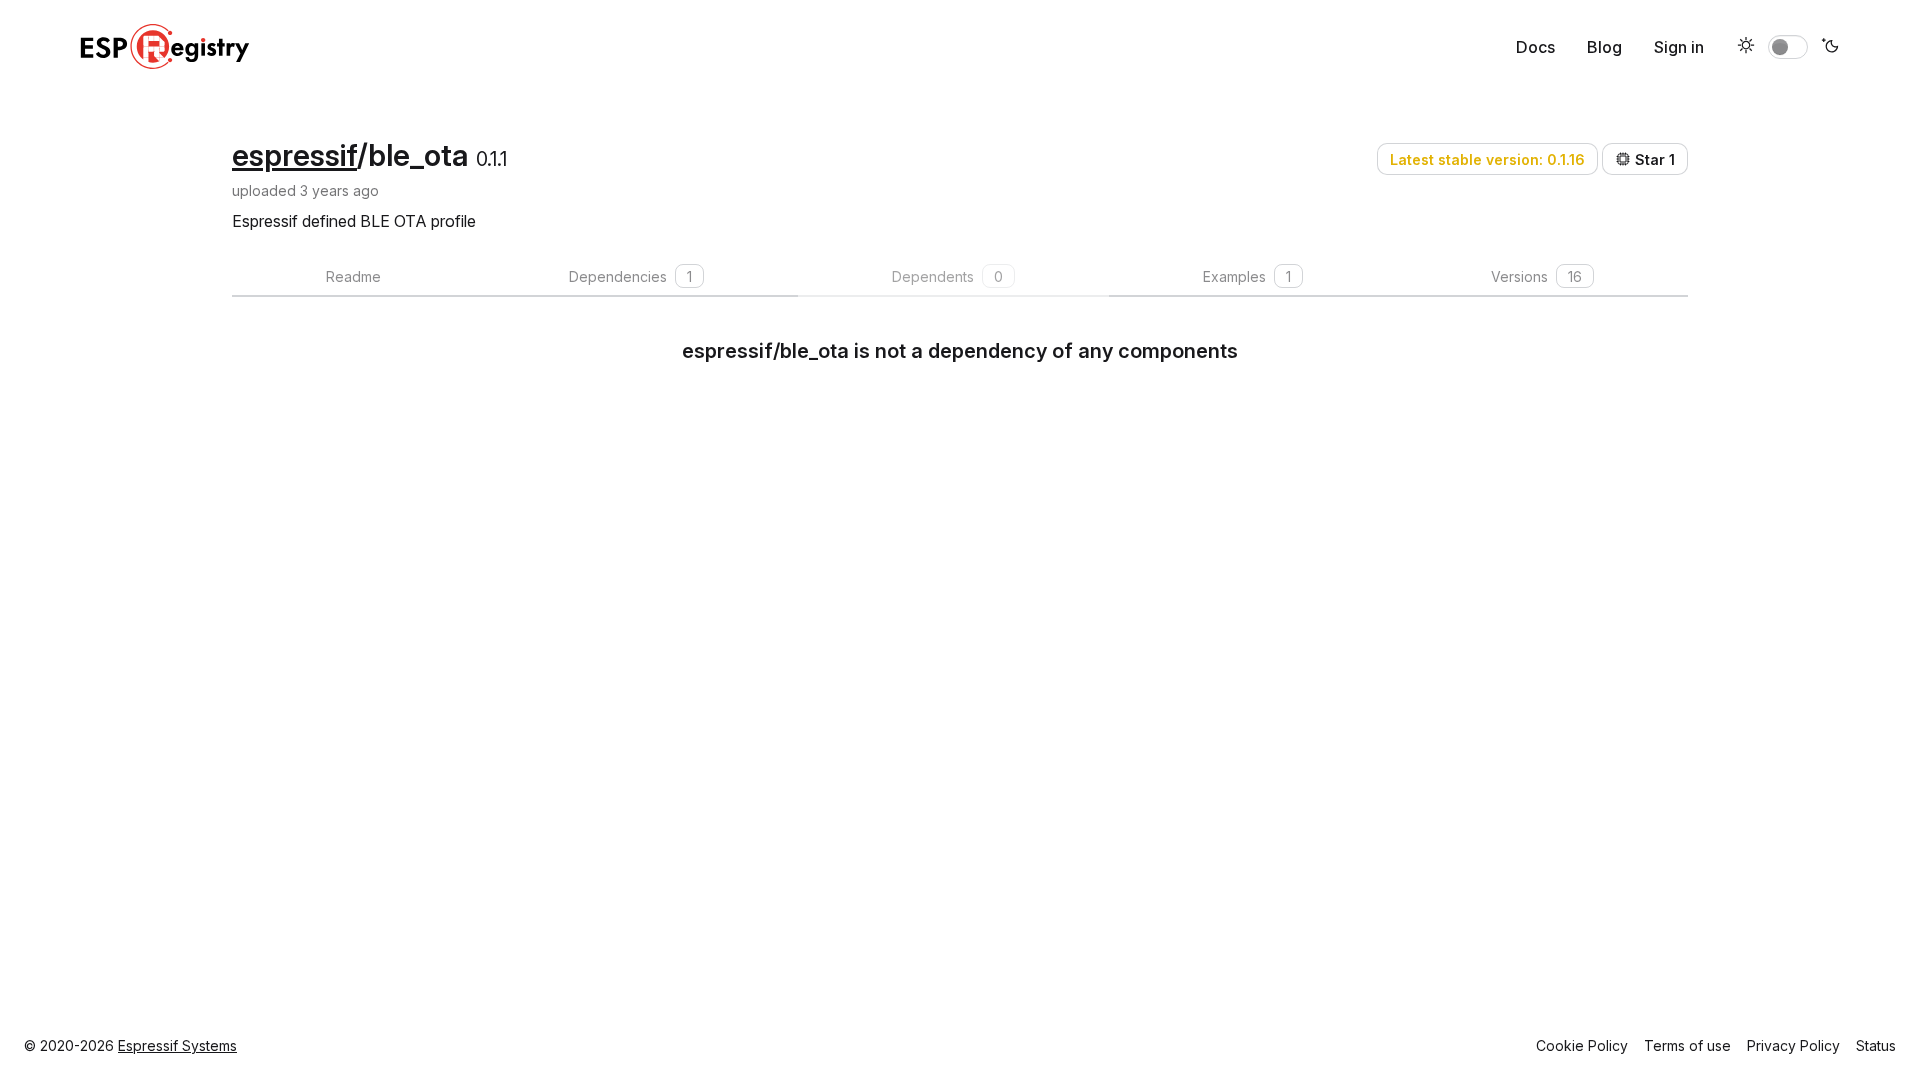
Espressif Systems (177, 1045)
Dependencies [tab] (630, 276)
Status (1876, 1045)
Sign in (1679, 47)
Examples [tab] (1247, 276)
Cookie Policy (1582, 1045)
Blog (1604, 47)
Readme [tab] (353, 276)
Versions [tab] (1536, 276)
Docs (1535, 47)
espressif (294, 155)
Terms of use (1687, 1045)
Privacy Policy (1793, 1045)
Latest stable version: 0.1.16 (1487, 159)
